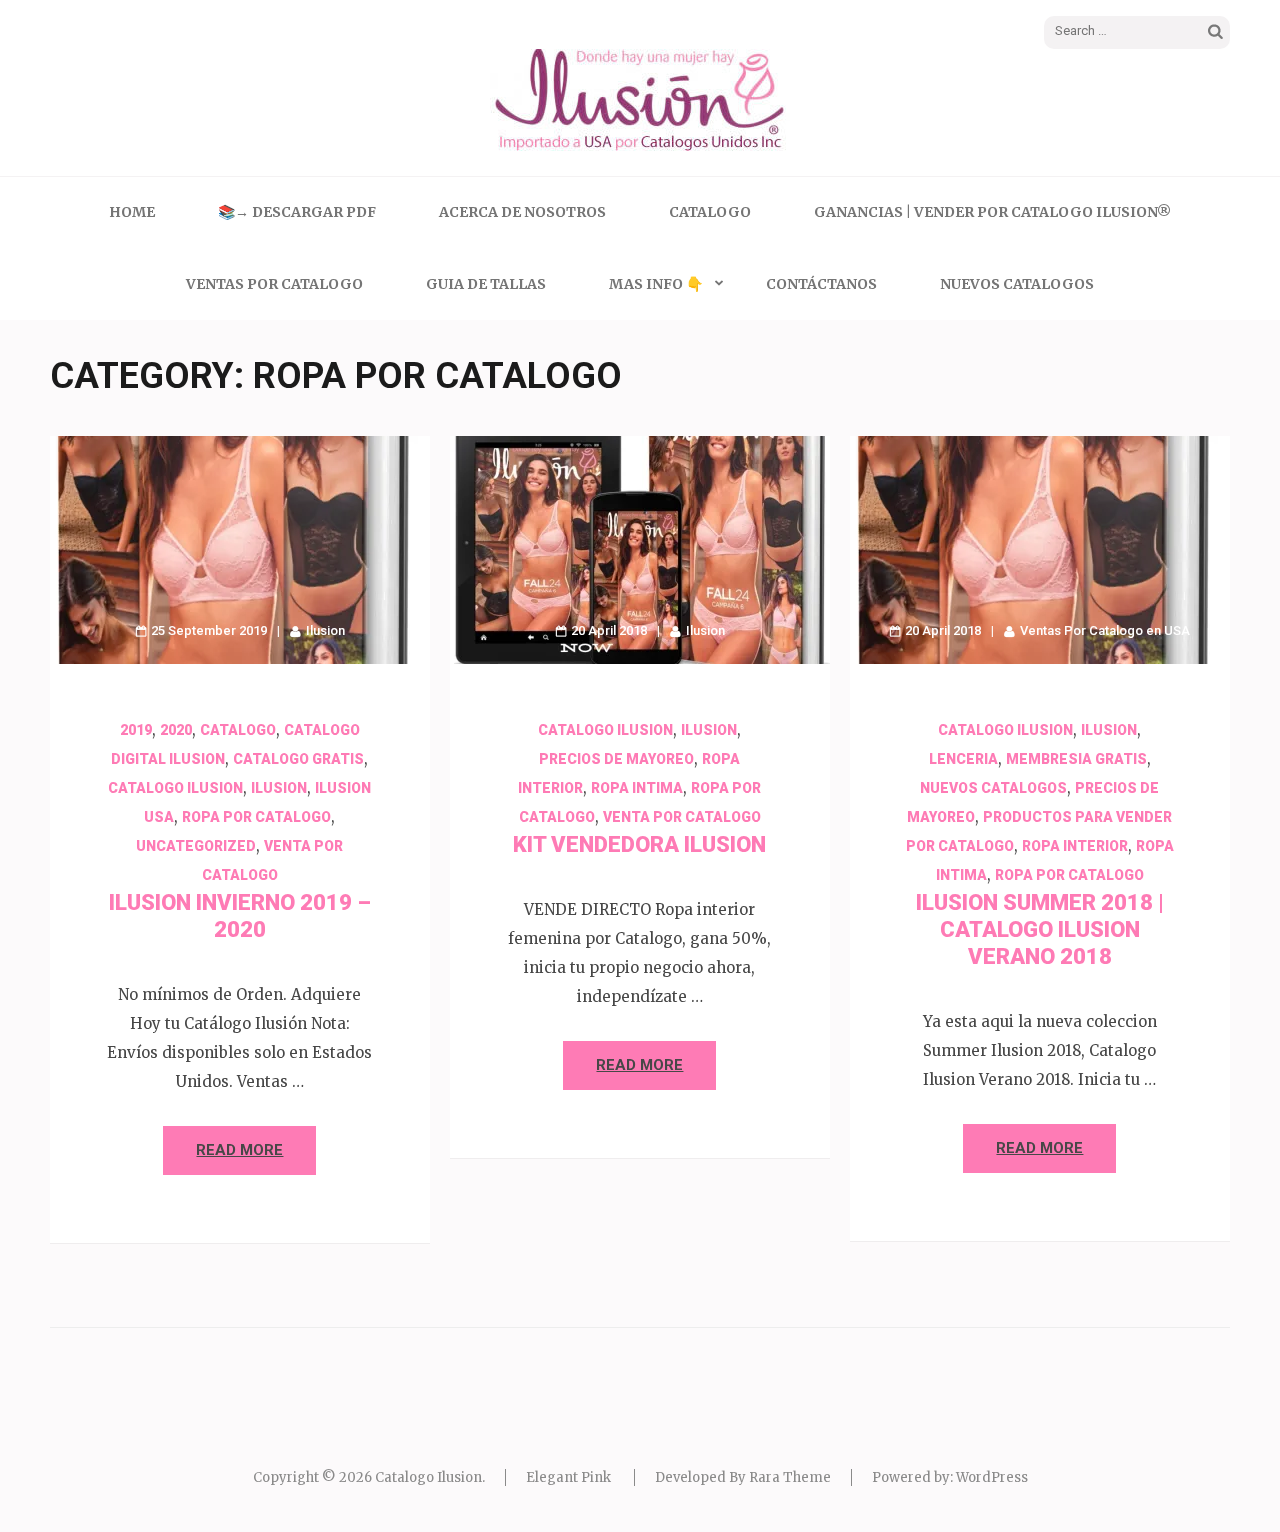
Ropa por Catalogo (256, 817)
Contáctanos (821, 284)
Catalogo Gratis (298, 759)
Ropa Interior (1075, 846)
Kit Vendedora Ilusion (639, 844)
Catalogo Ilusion (175, 788)
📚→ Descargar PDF (297, 212)
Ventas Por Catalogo (274, 284)
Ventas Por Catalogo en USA (1105, 630)
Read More (239, 1150)
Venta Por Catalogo (682, 817)
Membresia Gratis (1076, 759)
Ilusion (325, 630)
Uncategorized (196, 846)
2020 (176, 730)
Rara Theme (790, 1477)
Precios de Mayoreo (616, 759)
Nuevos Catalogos (1017, 284)
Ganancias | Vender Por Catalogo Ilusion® (992, 212)
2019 (136, 730)
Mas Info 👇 (656, 284)
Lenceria (963, 759)
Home (132, 212)
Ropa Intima (637, 788)
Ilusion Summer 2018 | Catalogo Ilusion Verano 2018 (1040, 929)
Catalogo (710, 212)
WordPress (992, 1477)
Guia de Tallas (486, 284)
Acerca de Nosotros (522, 212)
